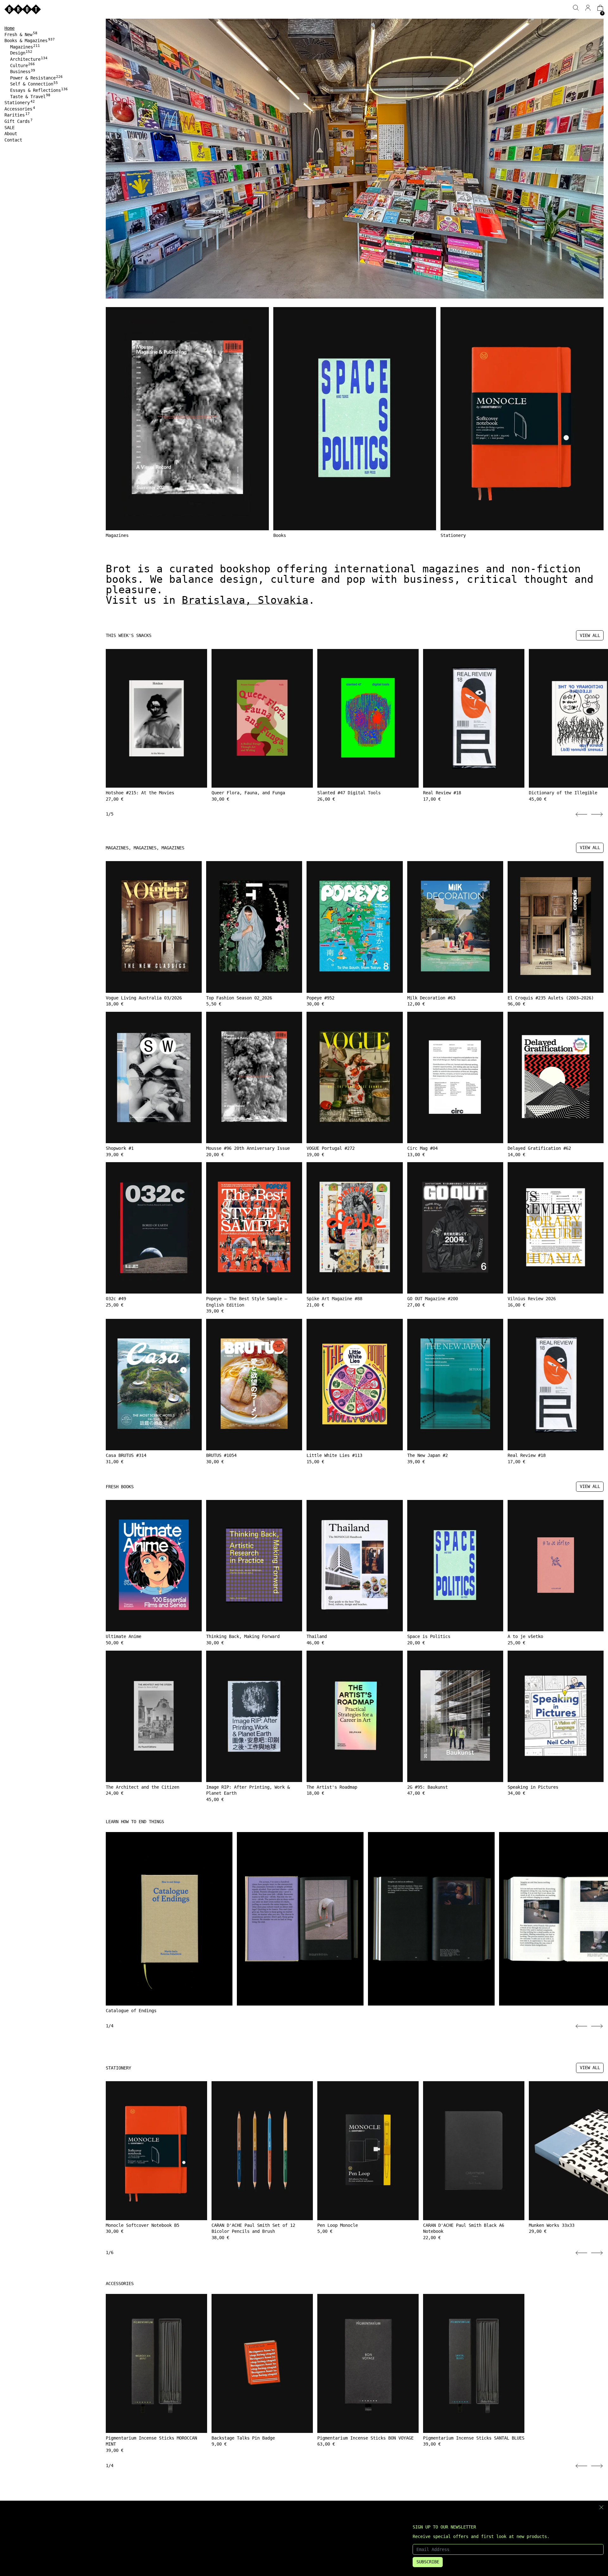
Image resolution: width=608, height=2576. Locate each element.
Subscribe (428, 2562)
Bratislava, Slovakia (245, 600)
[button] (576, 8)
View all (590, 635)
